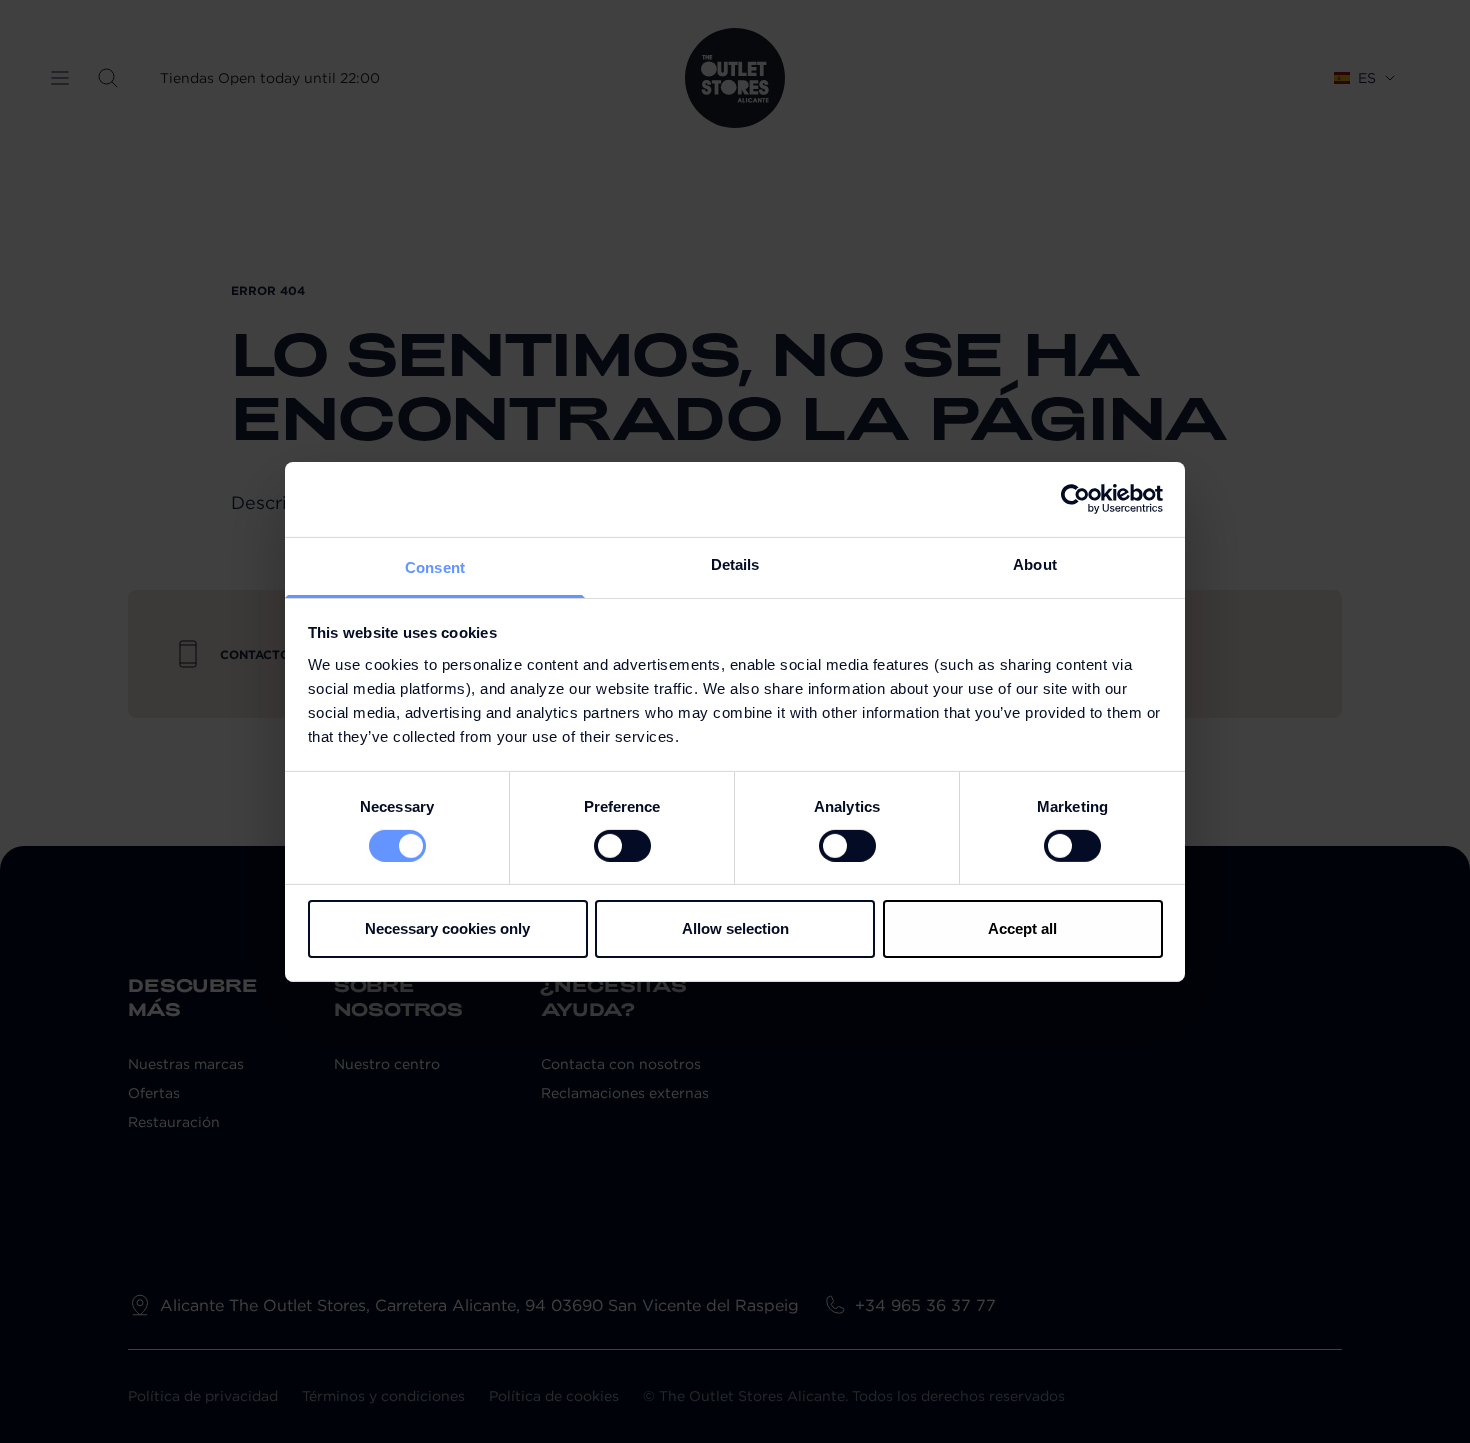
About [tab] (1035, 563)
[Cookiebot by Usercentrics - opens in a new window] (1075, 499)
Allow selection (735, 928)
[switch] (622, 846)
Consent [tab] (435, 566)
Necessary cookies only (447, 928)
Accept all (1022, 928)
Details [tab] (735, 563)
